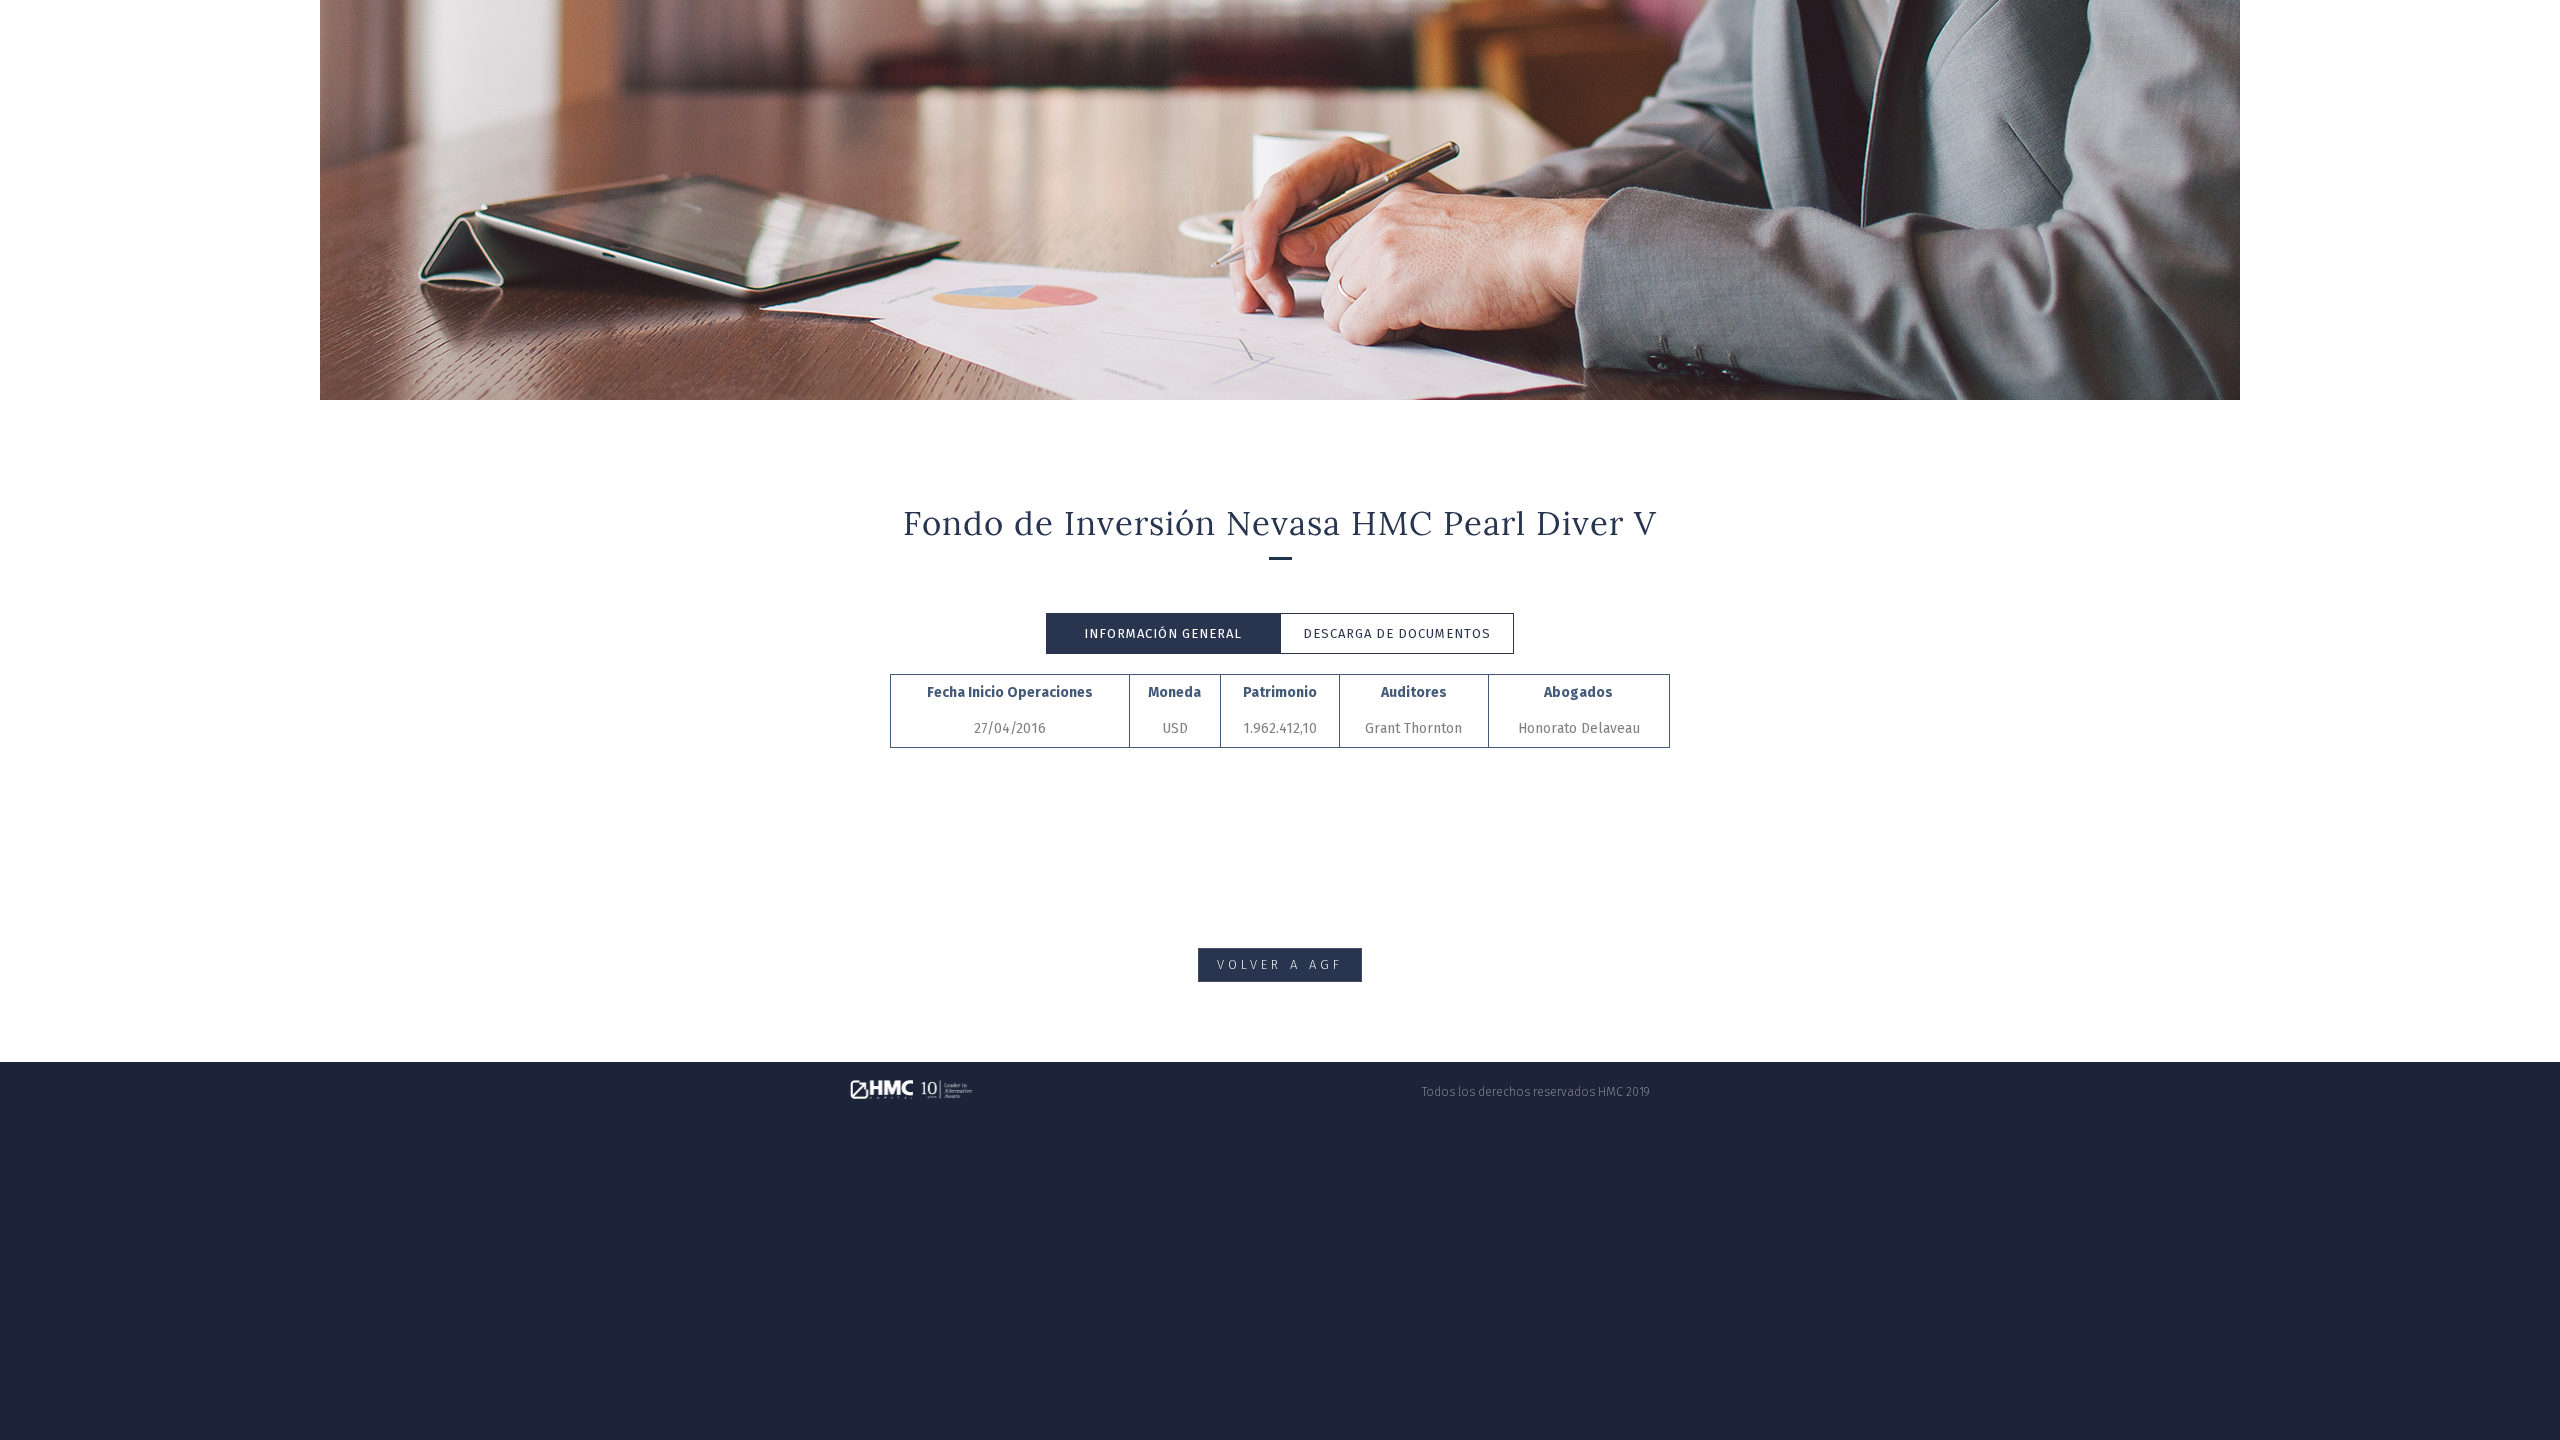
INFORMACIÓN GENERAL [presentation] (1163, 633)
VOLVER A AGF (1280, 964)
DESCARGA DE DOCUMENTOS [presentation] (1397, 633)
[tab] (1163, 634)
